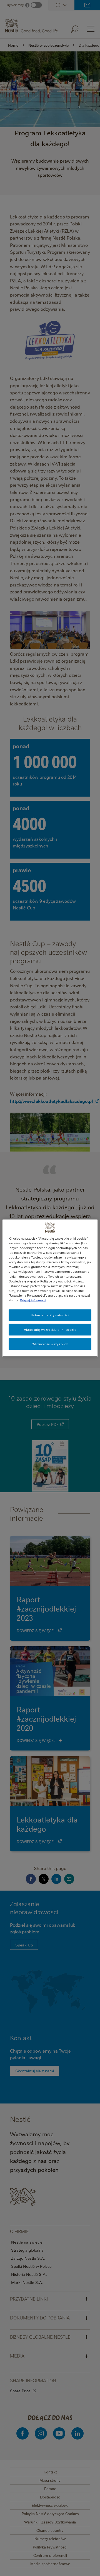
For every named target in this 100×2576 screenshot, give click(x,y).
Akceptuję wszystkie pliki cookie (50, 1329)
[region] (50, 1288)
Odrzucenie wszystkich (50, 1344)
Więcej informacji (33, 1300)
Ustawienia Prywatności (50, 1315)
